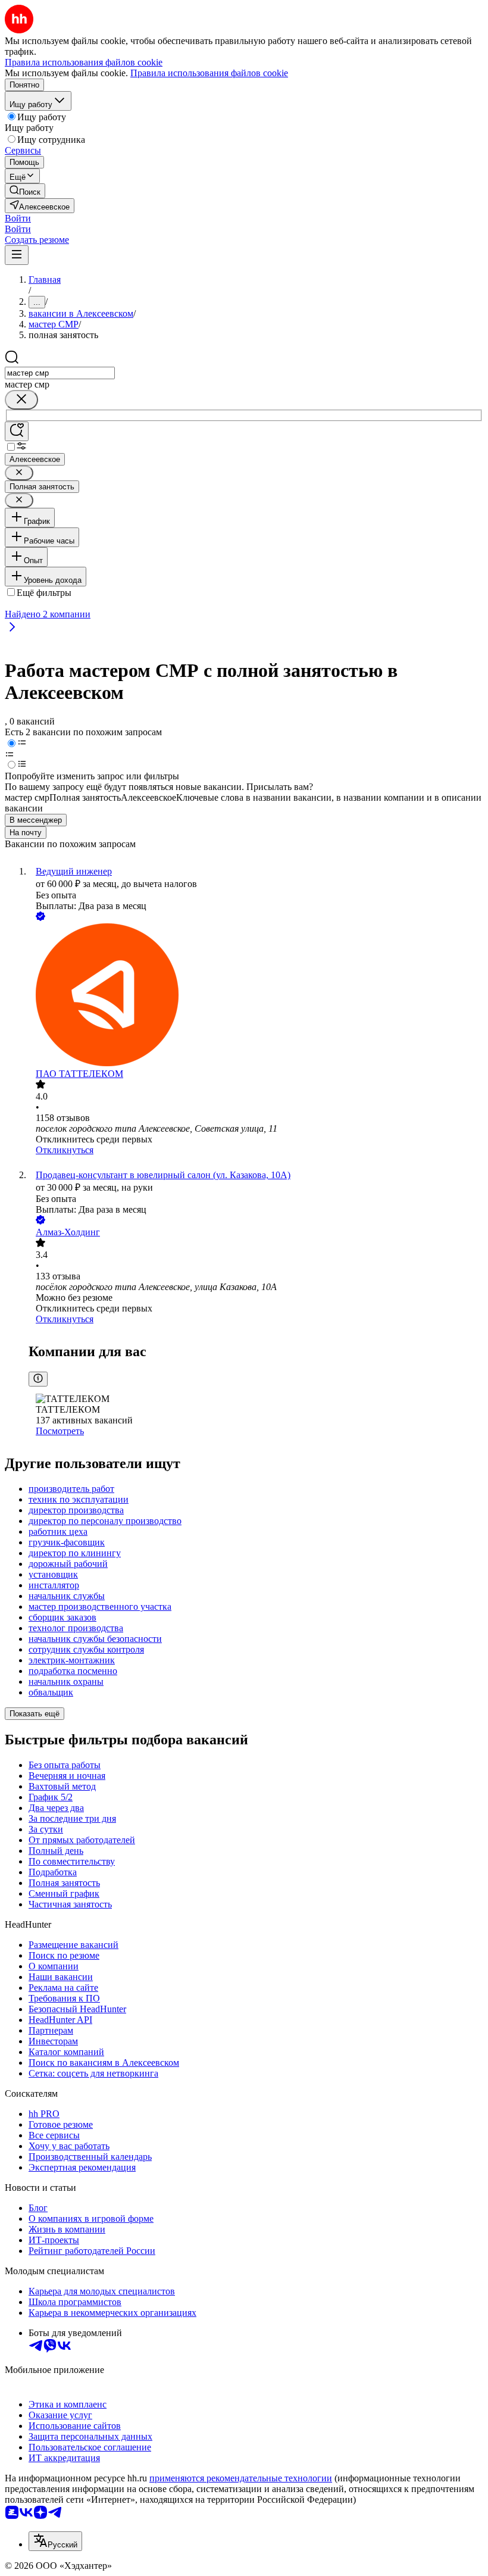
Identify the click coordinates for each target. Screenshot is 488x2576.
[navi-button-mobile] (17, 255)
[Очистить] (21, 400)
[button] (18, 218)
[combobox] (60, 373)
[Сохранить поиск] (17, 431)
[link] (25, 191)
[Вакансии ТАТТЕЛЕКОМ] (256, 996)
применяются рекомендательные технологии (241, 2478)
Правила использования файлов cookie (209, 73)
